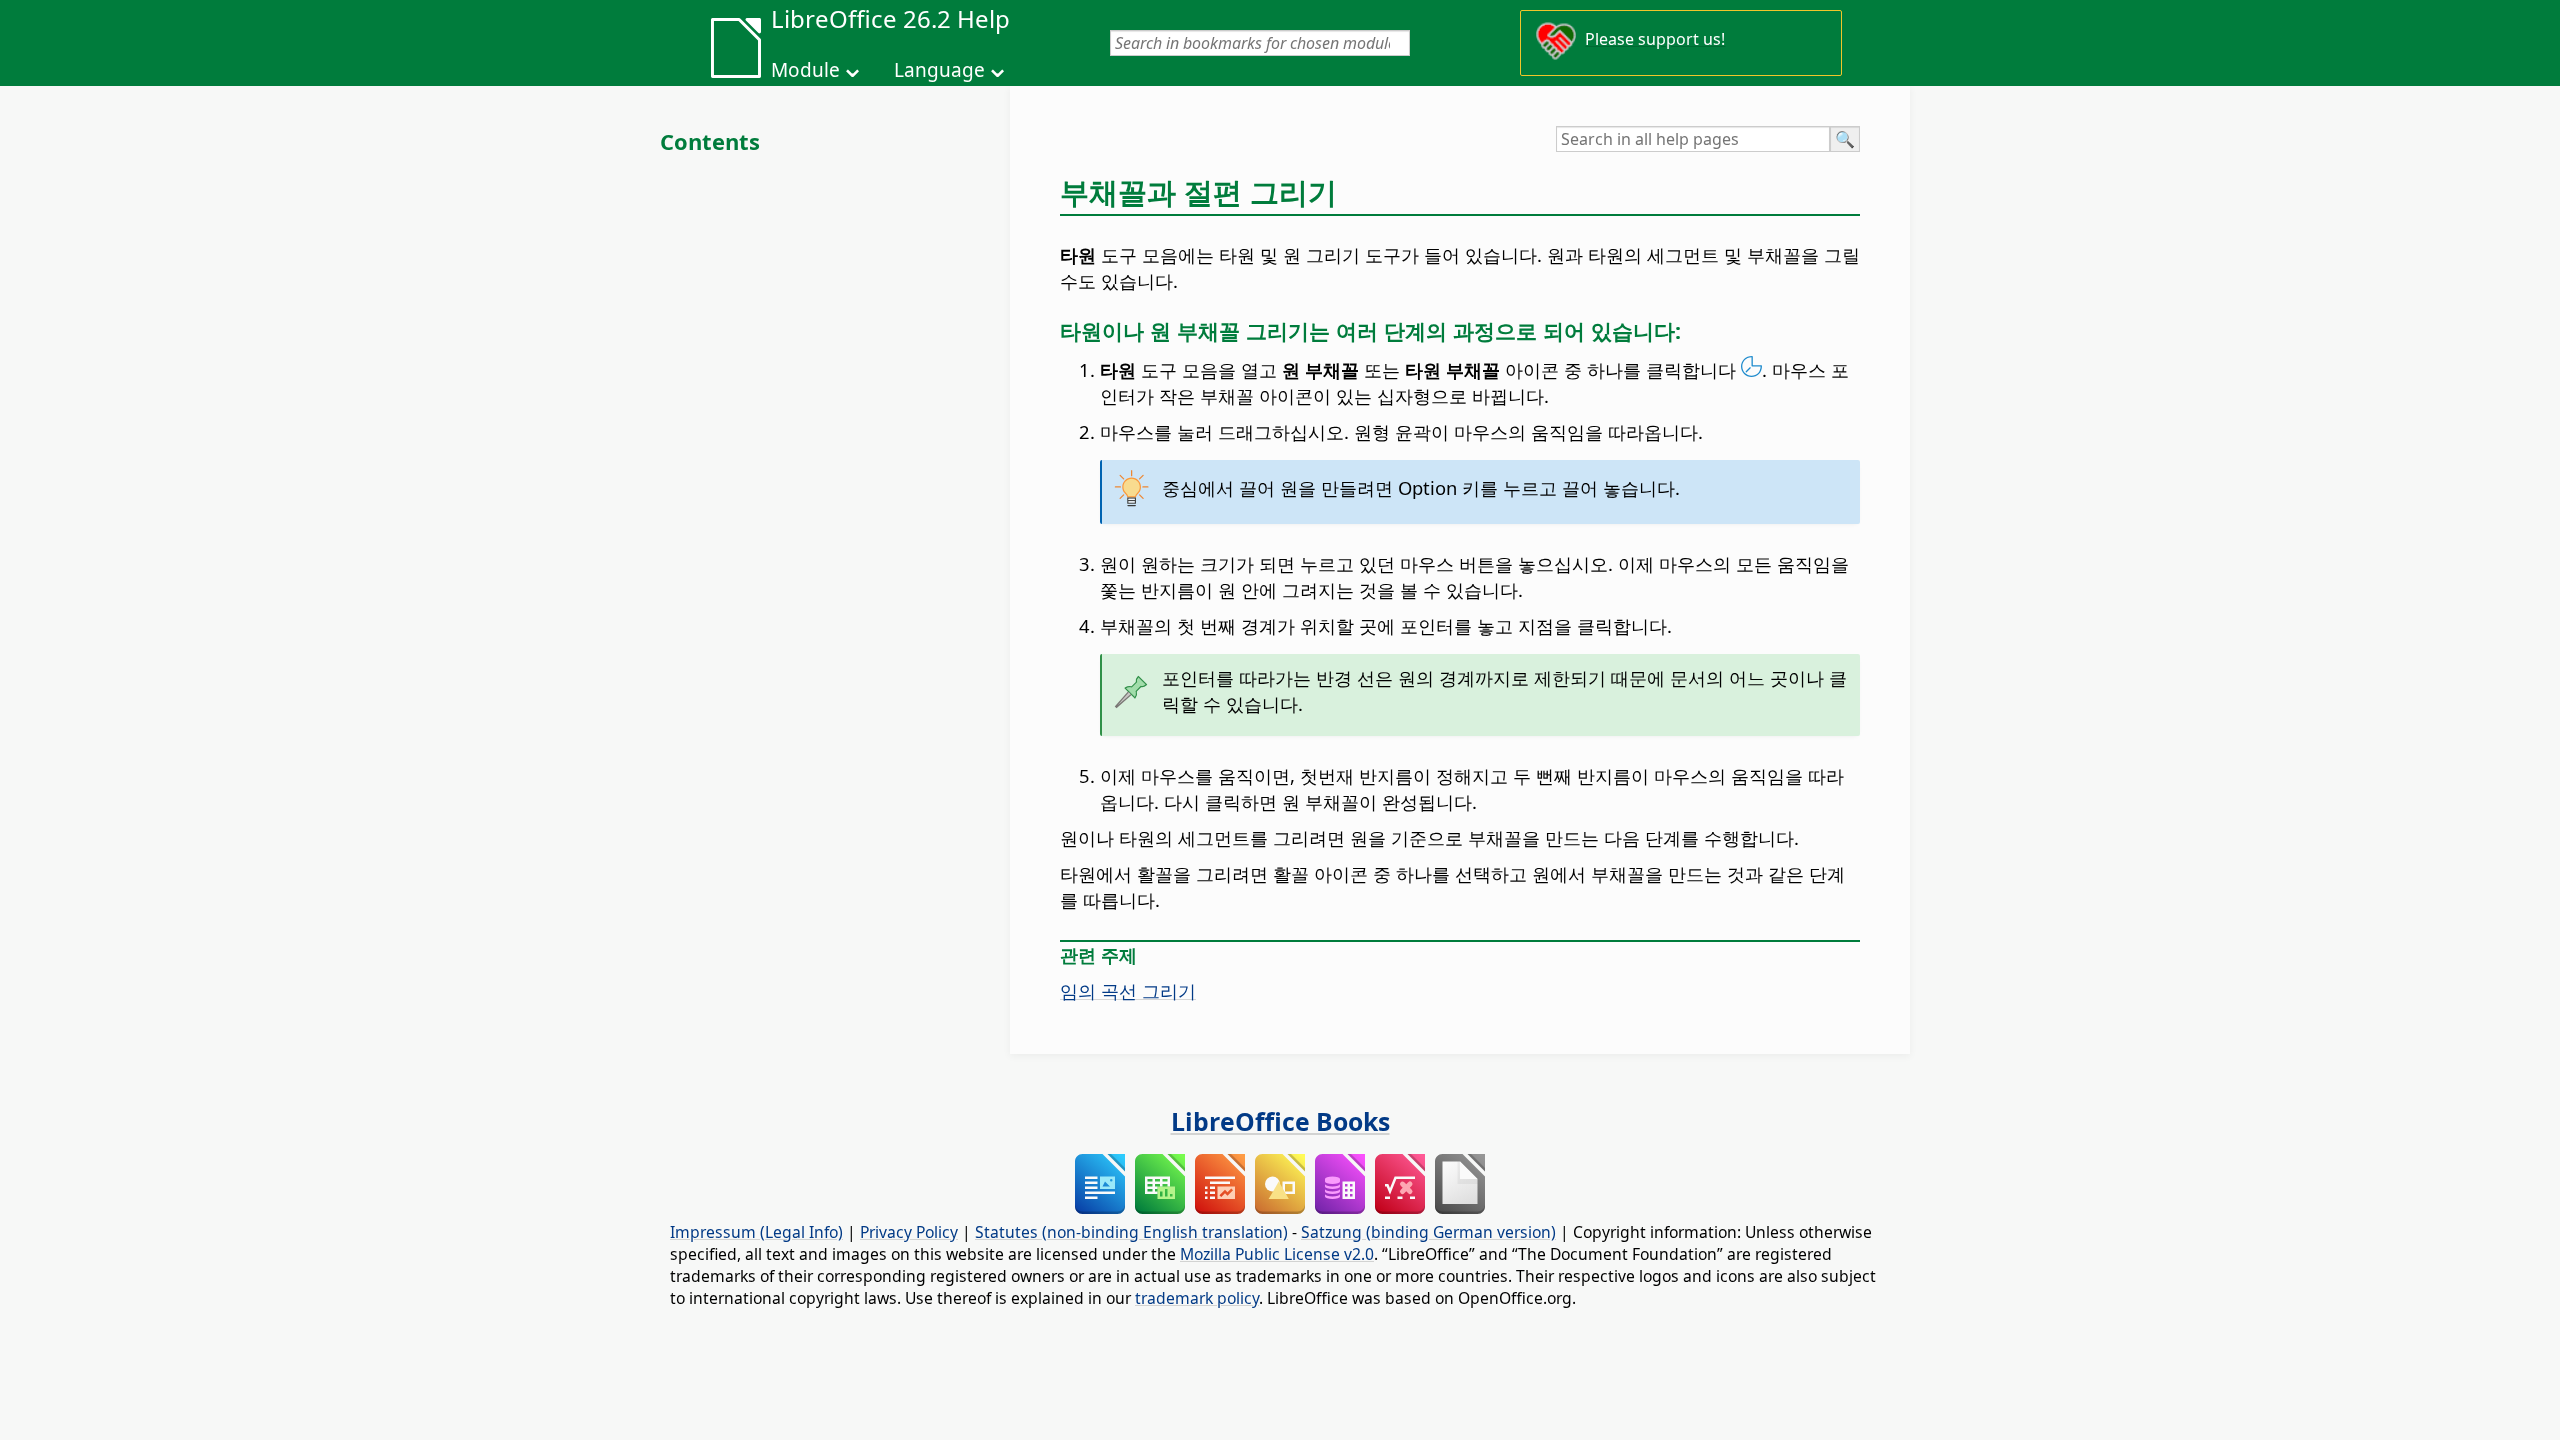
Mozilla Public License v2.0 (1277, 1254)
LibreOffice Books (1280, 1121)
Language (939, 70)
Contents (710, 141)
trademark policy (1197, 1298)
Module (805, 70)
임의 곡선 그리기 (1128, 990)
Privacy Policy (909, 1232)
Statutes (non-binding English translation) (1131, 1232)
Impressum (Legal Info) (756, 1232)
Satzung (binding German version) (1428, 1232)
